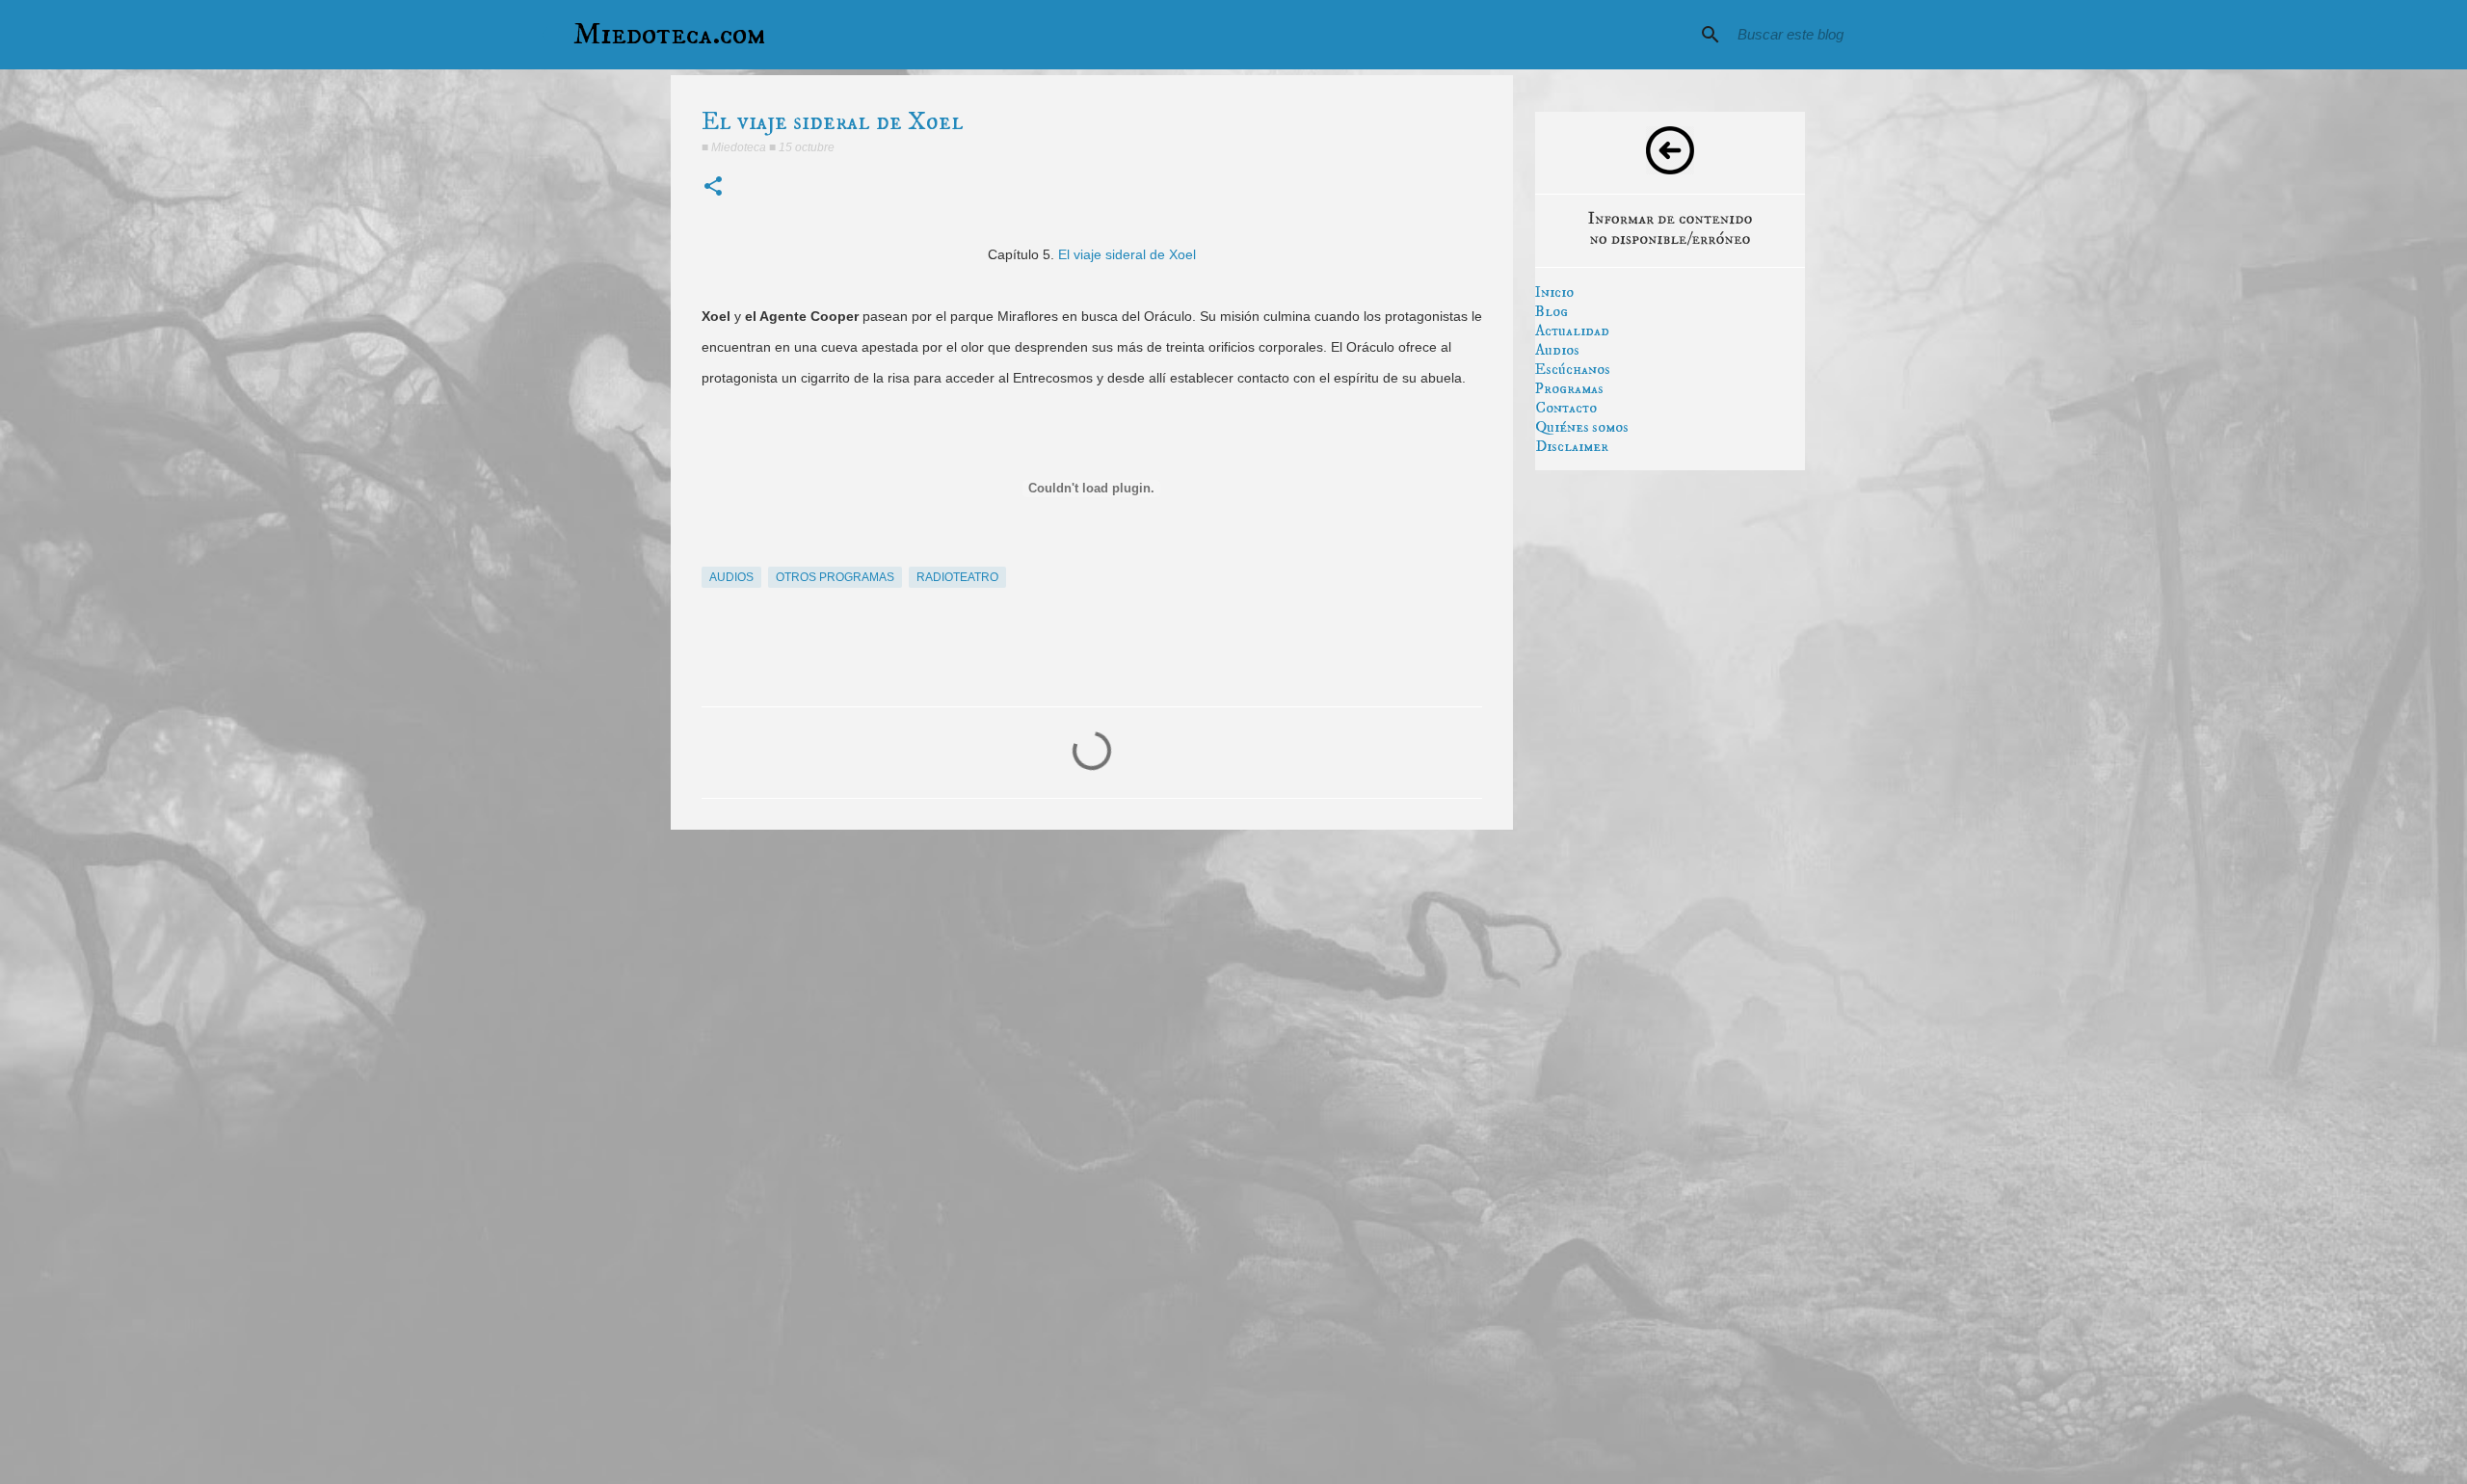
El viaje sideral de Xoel (1127, 254)
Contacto (1566, 408)
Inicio (1554, 292)
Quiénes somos (1582, 427)
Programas (1569, 388)
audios (731, 577)
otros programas (835, 577)
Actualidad (1572, 331)
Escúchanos (1573, 369)
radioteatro (957, 577)
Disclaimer (1572, 446)
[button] (713, 187)
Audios (1557, 350)
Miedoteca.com (670, 35)
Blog (1552, 311)
